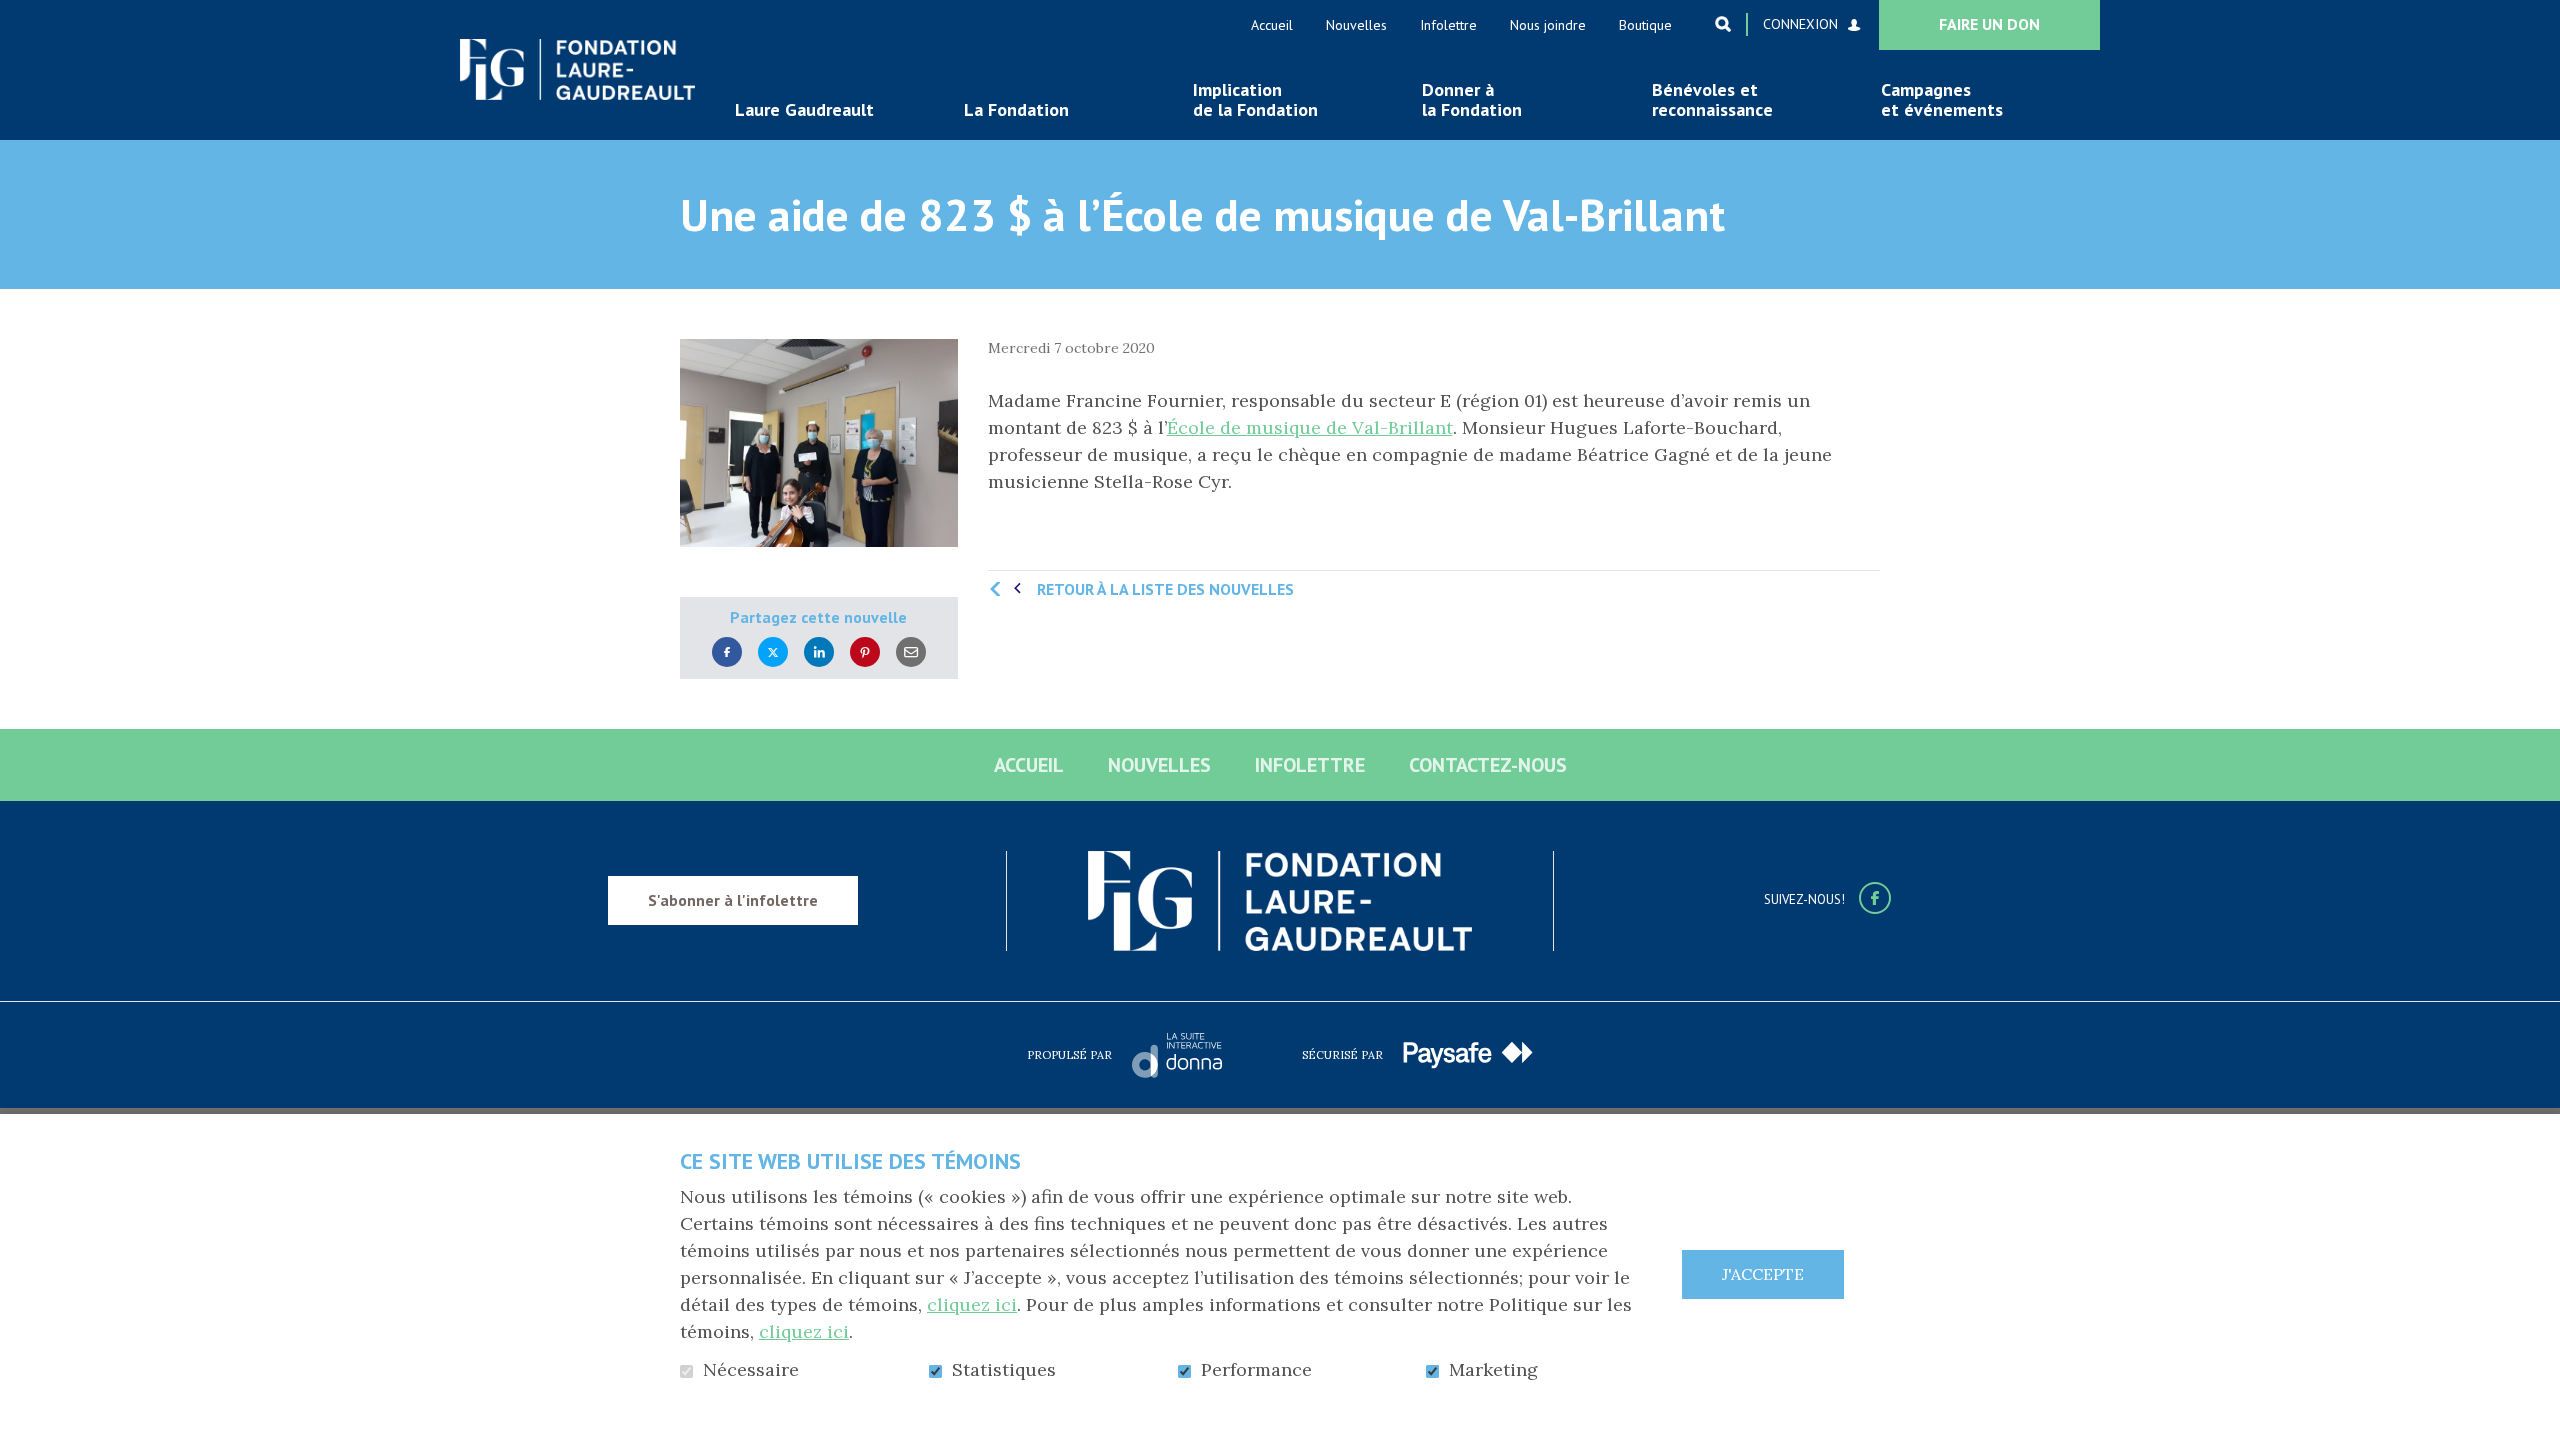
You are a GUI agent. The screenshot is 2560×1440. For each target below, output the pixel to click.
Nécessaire (751, 1370)
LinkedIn (819, 652)
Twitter (773, 652)
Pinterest (865, 652)
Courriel (911, 652)
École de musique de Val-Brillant (1310, 428)
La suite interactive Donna (1177, 1055)
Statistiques (1004, 1370)
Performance (1256, 1370)
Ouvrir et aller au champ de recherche (1723, 24)
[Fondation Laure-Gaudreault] (577, 69)
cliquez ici (972, 1304)
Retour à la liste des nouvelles (1165, 589)
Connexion (1800, 24)
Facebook (727, 652)
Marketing (1493, 1370)
